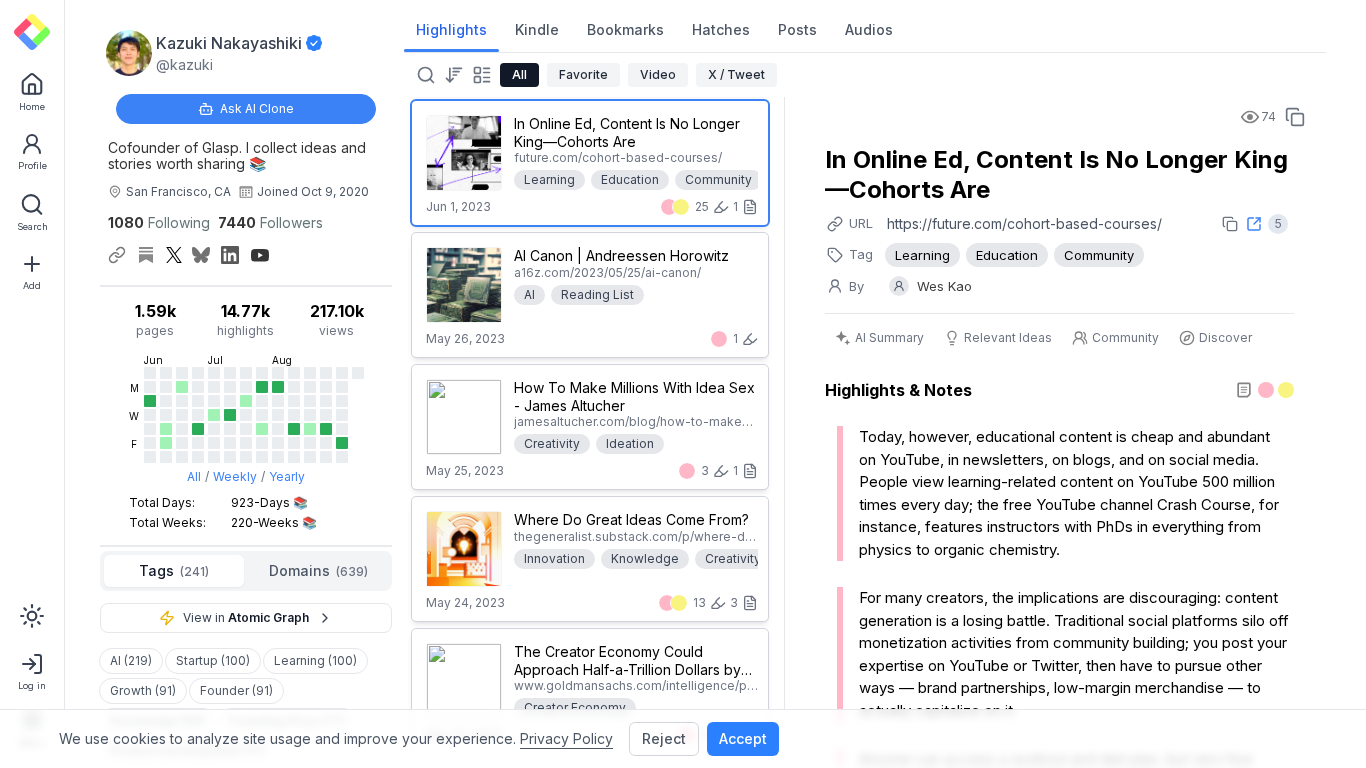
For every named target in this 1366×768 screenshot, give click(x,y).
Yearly (287, 476)
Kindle (537, 29)
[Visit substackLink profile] (146, 255)
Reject (664, 738)
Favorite (583, 74)
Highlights (451, 29)
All (194, 476)
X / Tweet (736, 74)
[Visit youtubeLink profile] (260, 255)
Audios (869, 29)
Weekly (235, 476)
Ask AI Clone (257, 108)
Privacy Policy (566, 738)
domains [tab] (318, 570)
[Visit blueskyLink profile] (201, 255)
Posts (797, 29)
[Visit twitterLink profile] (174, 255)
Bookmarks (625, 29)
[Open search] (424, 75)
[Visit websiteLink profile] (117, 255)
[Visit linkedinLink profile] (230, 255)
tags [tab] (174, 570)
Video (658, 74)
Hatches (721, 29)
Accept (743, 738)
